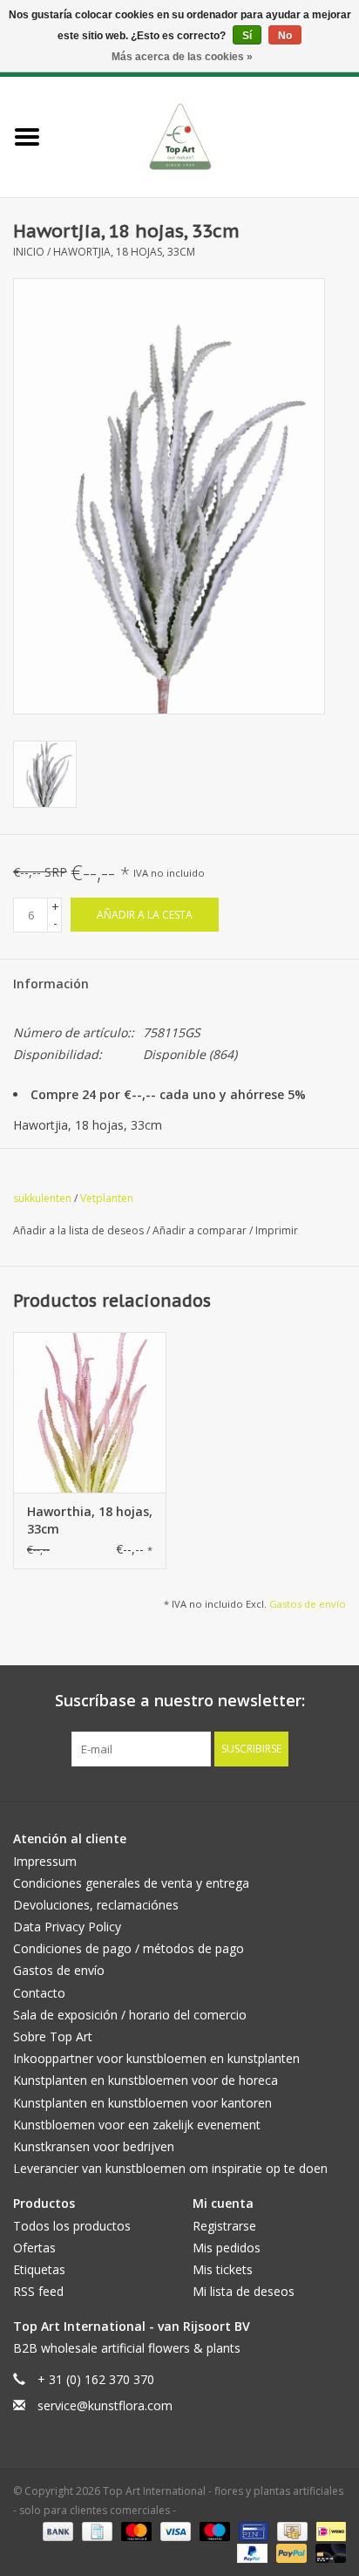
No (285, 36)
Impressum (45, 1861)
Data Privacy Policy (67, 1927)
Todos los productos (72, 2226)
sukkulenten (42, 1198)
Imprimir (277, 1230)
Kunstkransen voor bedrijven (94, 2146)
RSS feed (38, 2291)
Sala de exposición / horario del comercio (130, 2015)
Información (51, 984)
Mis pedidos (227, 2248)
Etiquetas (39, 2269)
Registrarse (224, 2226)
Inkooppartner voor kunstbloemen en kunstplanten (156, 2058)
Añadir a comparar (201, 1230)
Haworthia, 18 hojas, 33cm (90, 1520)
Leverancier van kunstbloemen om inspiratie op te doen (170, 2168)
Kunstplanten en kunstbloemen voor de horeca (146, 2080)
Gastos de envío (308, 1604)
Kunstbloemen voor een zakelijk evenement (137, 2125)
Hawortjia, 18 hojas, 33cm (124, 252)
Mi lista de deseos (244, 2291)
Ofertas (34, 2248)
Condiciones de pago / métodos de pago (129, 1948)
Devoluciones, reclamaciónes (96, 1905)
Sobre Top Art (53, 2036)
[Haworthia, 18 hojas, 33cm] (90, 1412)
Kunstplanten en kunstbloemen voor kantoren (142, 2103)
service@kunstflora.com (105, 2405)
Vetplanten (107, 1198)
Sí (247, 36)
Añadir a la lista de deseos (80, 1230)
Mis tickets (223, 2269)
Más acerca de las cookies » (182, 57)
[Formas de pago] (56, 2530)
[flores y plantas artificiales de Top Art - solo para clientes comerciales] (207, 136)
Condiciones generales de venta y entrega (131, 1883)
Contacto (39, 1993)
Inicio (29, 252)
